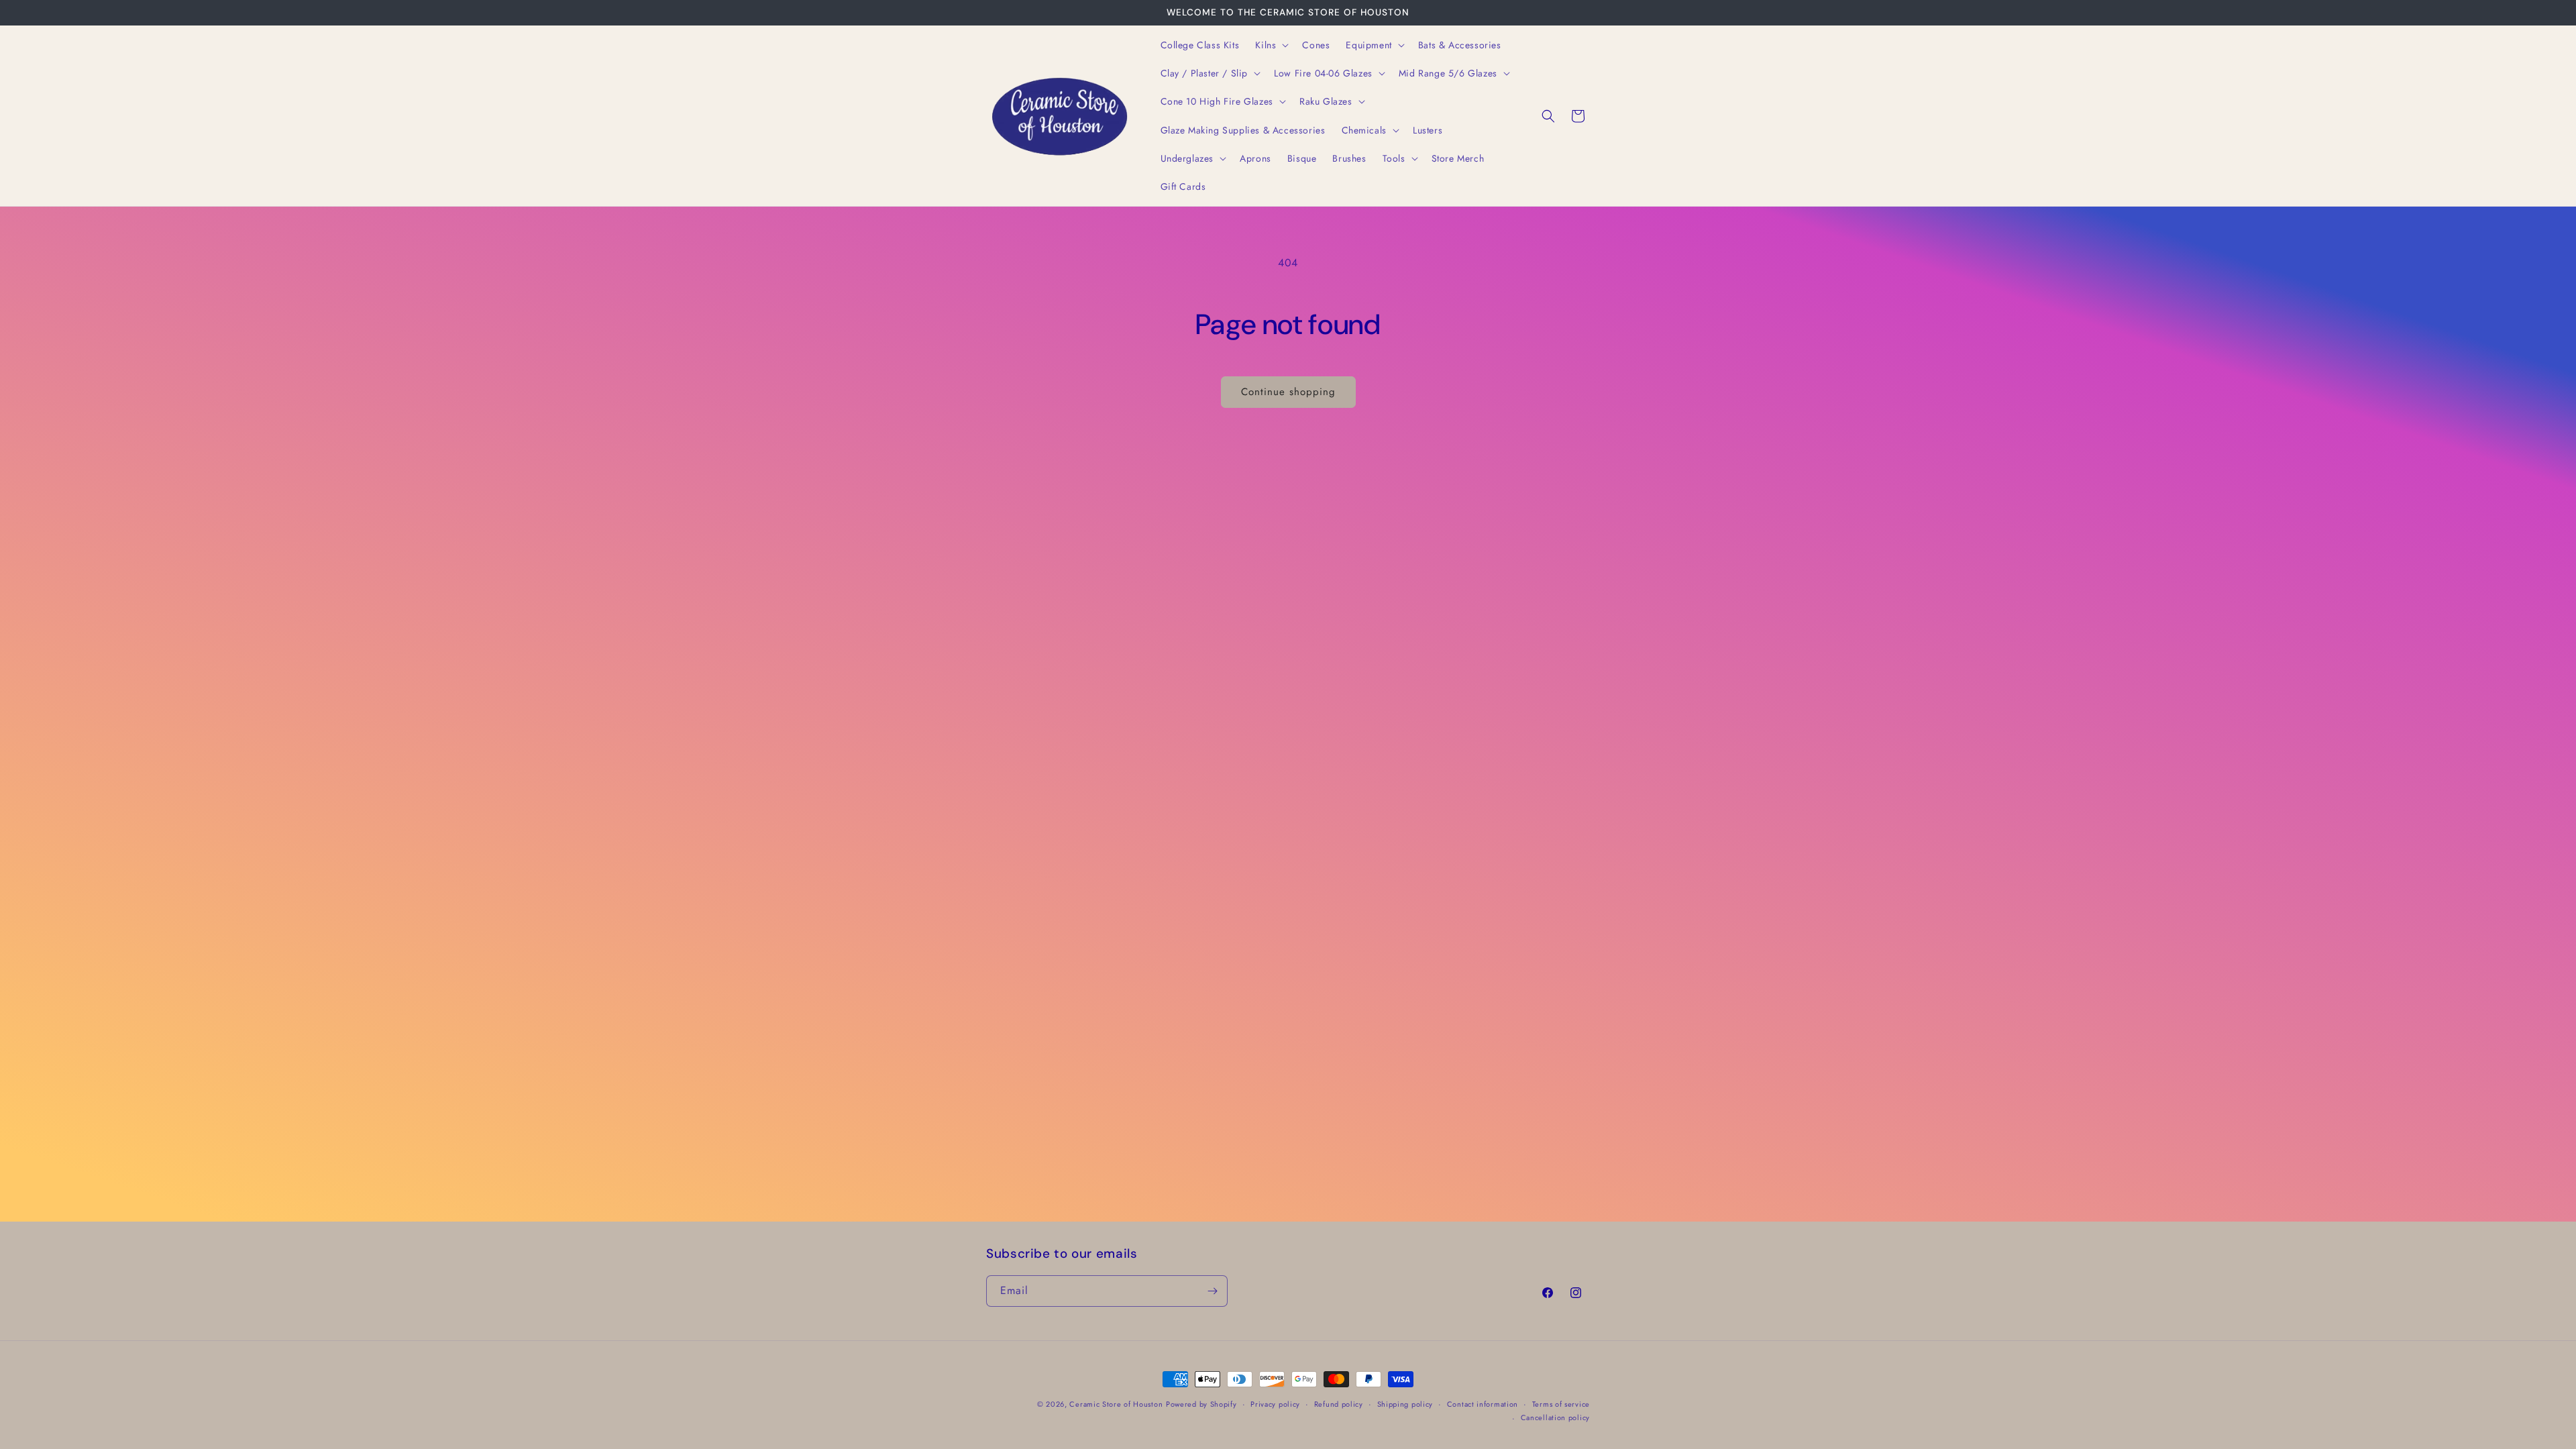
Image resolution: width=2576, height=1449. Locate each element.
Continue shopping (1288, 392)
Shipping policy (1405, 1404)
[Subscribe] (1212, 1291)
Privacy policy (1275, 1404)
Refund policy (1339, 1404)
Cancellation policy (1555, 1417)
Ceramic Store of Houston (1116, 1404)
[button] (1271, 45)
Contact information (1483, 1404)
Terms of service (1561, 1404)
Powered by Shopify (1201, 1404)
